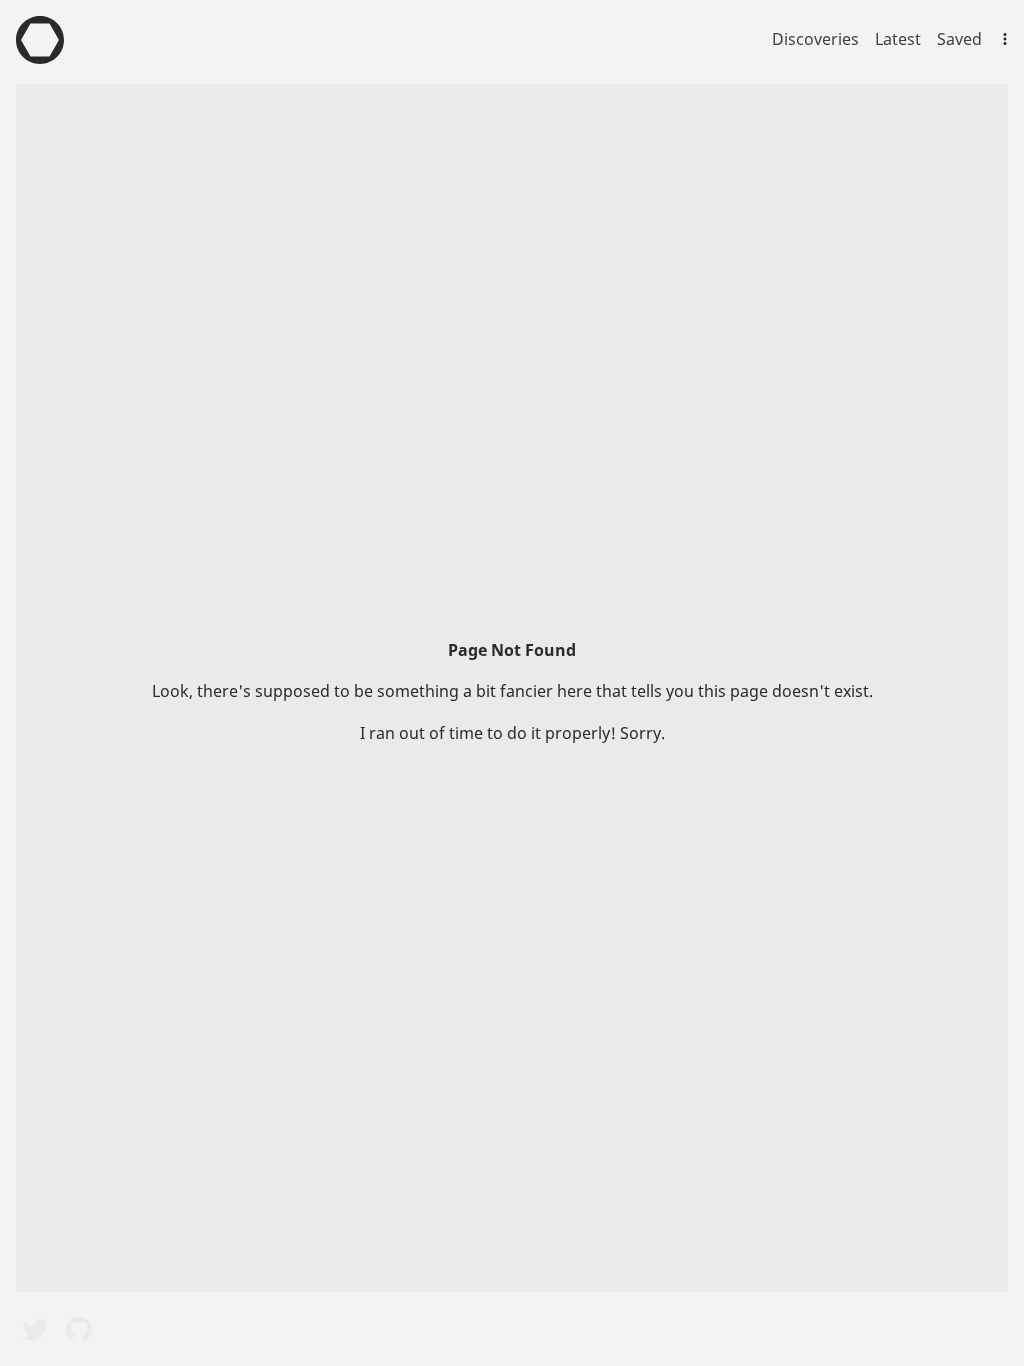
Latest (898, 39)
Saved (959, 39)
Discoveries (815, 39)
